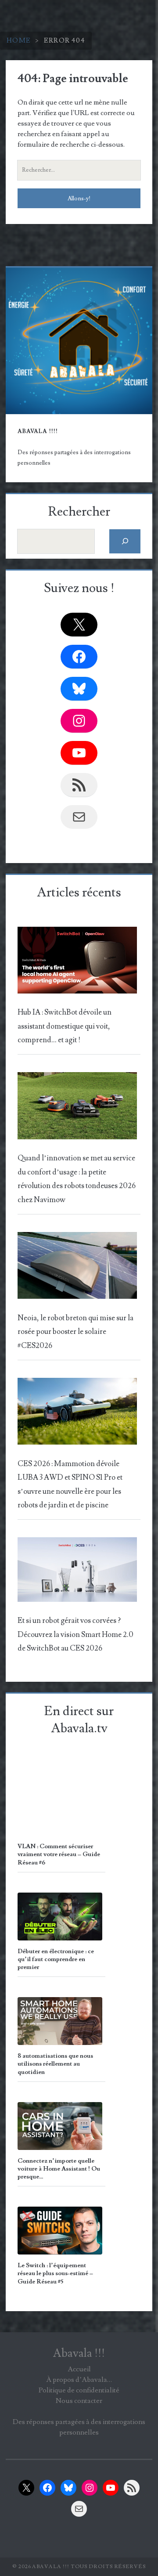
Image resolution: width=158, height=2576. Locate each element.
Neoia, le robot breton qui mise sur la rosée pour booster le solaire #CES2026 (75, 1332)
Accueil (79, 2369)
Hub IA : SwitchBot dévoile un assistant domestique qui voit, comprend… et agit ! (65, 1026)
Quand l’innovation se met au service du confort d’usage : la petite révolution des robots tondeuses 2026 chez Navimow (77, 1179)
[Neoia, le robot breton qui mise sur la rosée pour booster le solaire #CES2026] (77, 1268)
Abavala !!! (79, 2353)
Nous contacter (79, 2401)
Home (19, 40)
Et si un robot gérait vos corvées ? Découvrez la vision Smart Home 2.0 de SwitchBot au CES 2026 (75, 1635)
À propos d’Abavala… (79, 2380)
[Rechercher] (125, 541)
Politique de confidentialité (79, 2390)
